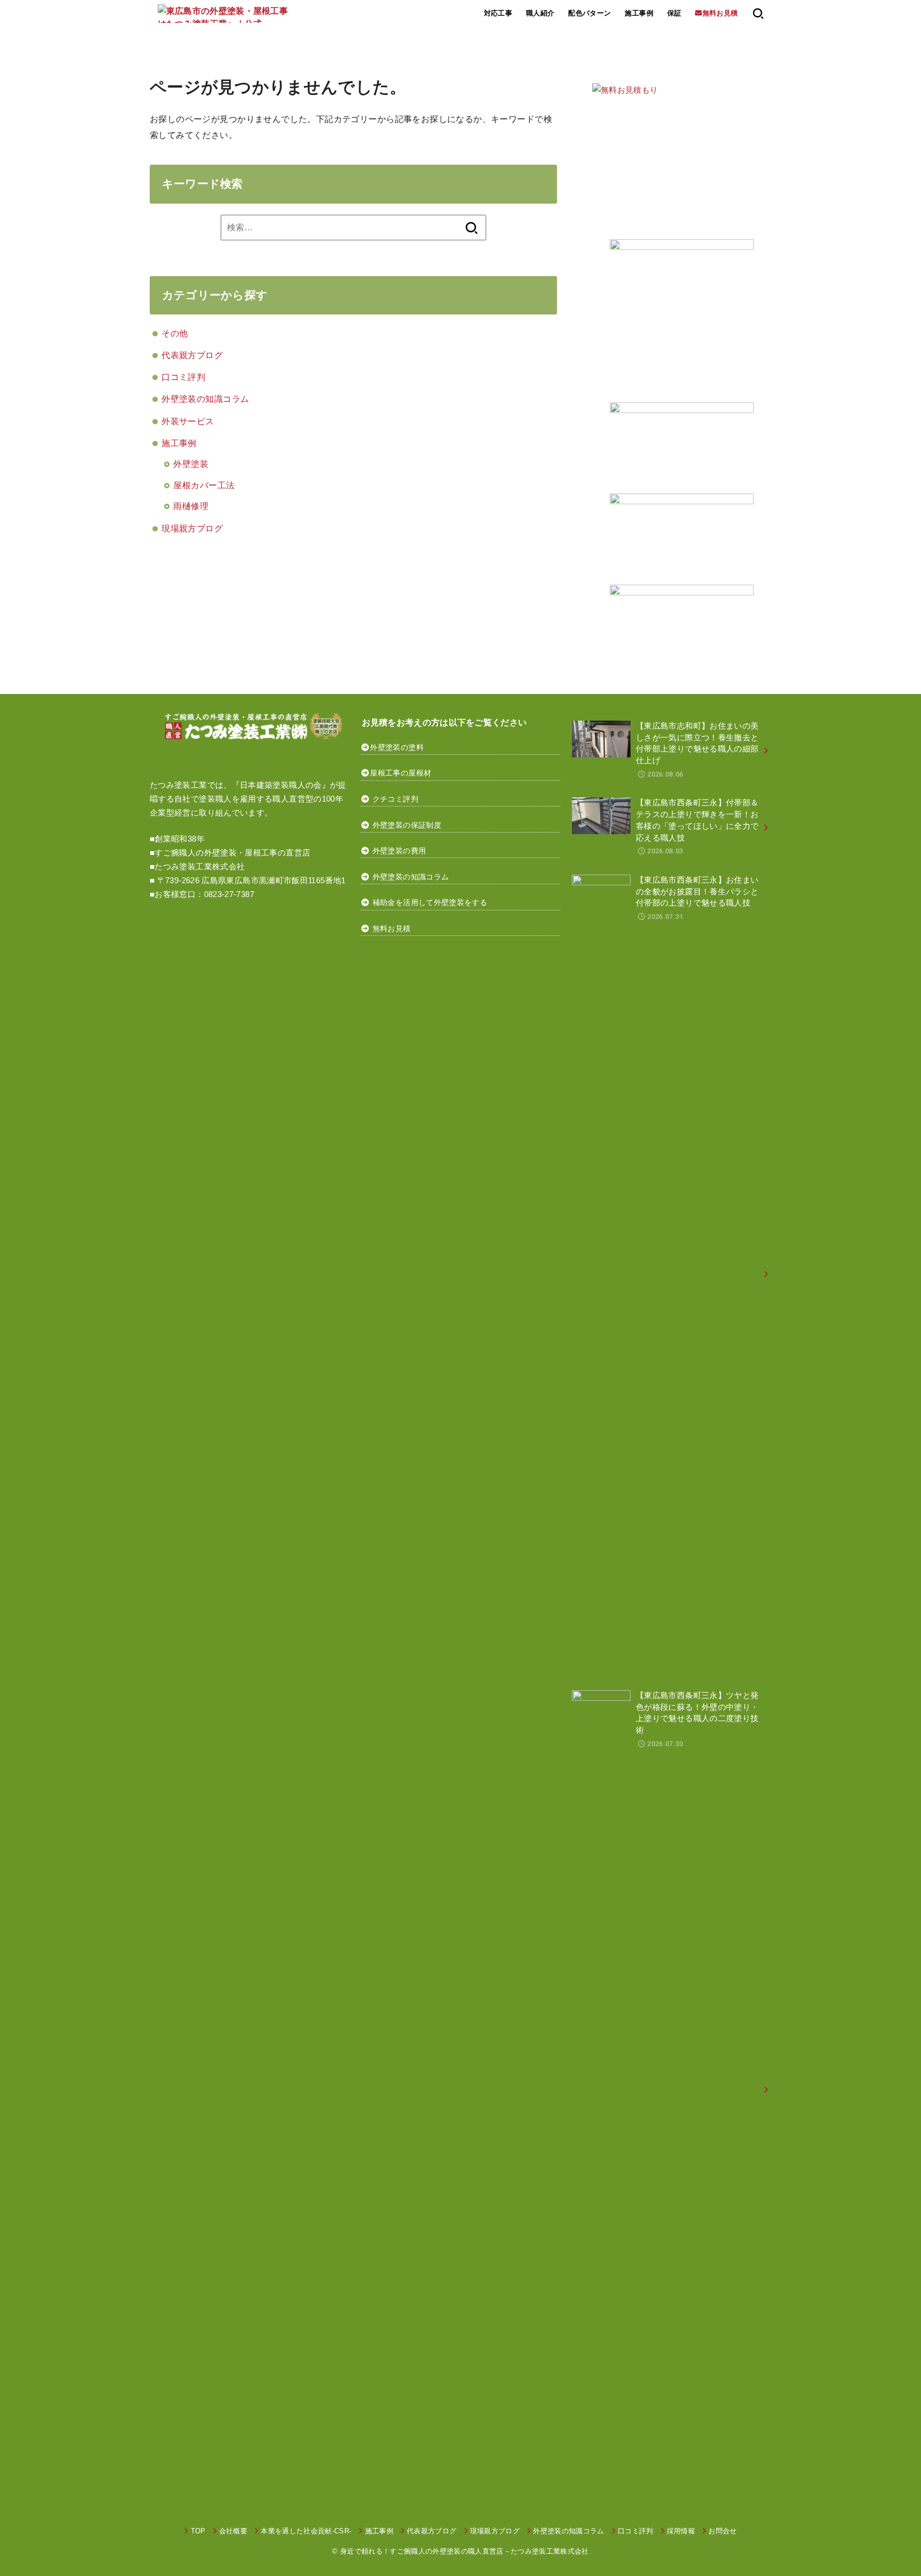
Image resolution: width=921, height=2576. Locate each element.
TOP (198, 2531)
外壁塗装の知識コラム (205, 399)
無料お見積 (392, 928)
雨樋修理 (191, 506)
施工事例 (639, 13)
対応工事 (498, 13)
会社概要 (233, 2531)
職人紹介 (540, 13)
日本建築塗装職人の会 (281, 785)
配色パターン (589, 13)
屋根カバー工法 (204, 485)
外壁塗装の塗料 (397, 747)
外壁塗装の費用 (399, 851)
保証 (674, 13)
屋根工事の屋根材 (401, 773)
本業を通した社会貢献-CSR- (306, 2531)
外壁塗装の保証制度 (407, 825)
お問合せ (722, 2531)
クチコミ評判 (395, 799)
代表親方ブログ (192, 355)
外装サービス (188, 421)
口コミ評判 (183, 377)
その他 (175, 333)
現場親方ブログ (192, 528)
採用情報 (681, 2531)
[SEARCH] (758, 13)
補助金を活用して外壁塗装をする (430, 902)
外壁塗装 (191, 464)
